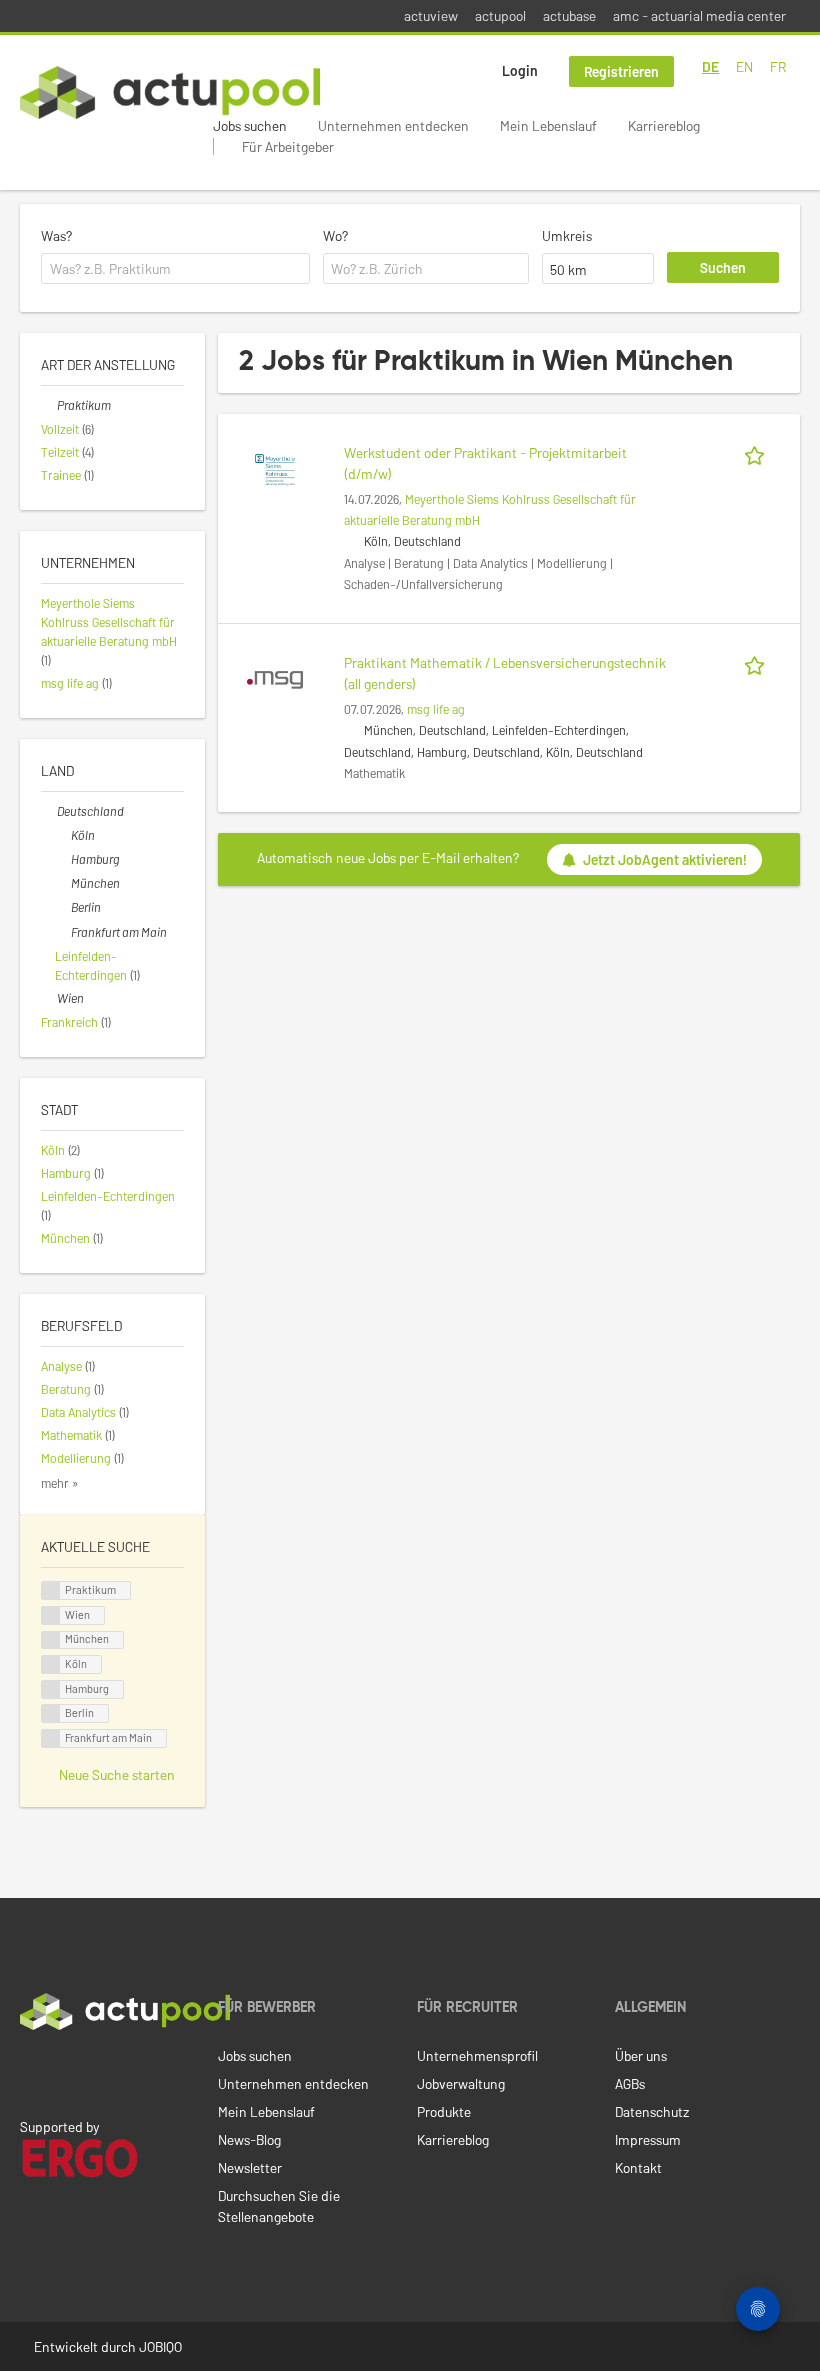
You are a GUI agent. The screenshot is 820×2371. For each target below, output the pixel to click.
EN (744, 66)
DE (710, 66)
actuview (431, 15)
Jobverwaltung (461, 2083)
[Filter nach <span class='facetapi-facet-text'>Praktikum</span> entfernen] (51, 1590)
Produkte (444, 2111)
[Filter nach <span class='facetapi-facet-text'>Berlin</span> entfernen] (51, 1713)
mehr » (60, 1483)
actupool (500, 15)
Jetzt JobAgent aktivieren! (665, 859)
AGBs (630, 2083)
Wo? (335, 235)
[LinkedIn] (31, 2072)
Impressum (648, 2139)
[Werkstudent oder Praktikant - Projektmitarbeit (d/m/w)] (275, 467)
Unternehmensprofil (477, 2055)
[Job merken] (758, 452)
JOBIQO (160, 2346)
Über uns (641, 2055)
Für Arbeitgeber (288, 146)
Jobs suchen (250, 125)
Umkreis (567, 235)
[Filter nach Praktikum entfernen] (49, 405)
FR (778, 66)
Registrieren (621, 71)
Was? (56, 235)
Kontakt (638, 2167)
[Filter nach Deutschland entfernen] (49, 811)
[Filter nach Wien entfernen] (49, 998)
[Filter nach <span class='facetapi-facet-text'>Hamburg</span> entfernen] (51, 1689)
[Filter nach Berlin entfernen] (63, 907)
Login (520, 70)
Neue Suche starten (117, 1774)
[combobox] (175, 269)
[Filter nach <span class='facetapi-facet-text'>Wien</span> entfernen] (51, 1615)
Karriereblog (664, 125)
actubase (569, 15)
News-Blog (249, 2139)
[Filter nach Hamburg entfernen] (63, 859)
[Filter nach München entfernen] (63, 883)
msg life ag (436, 709)
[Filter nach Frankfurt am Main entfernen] (63, 932)
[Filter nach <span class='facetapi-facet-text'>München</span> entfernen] (51, 1640)
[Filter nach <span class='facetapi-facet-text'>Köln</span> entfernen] (51, 1664)
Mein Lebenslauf (548, 125)
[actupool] (170, 92)
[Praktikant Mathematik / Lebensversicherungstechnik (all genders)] (275, 677)
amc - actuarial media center (699, 15)
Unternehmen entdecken (393, 125)
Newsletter (250, 2167)
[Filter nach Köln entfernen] (63, 835)
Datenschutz (652, 2111)
